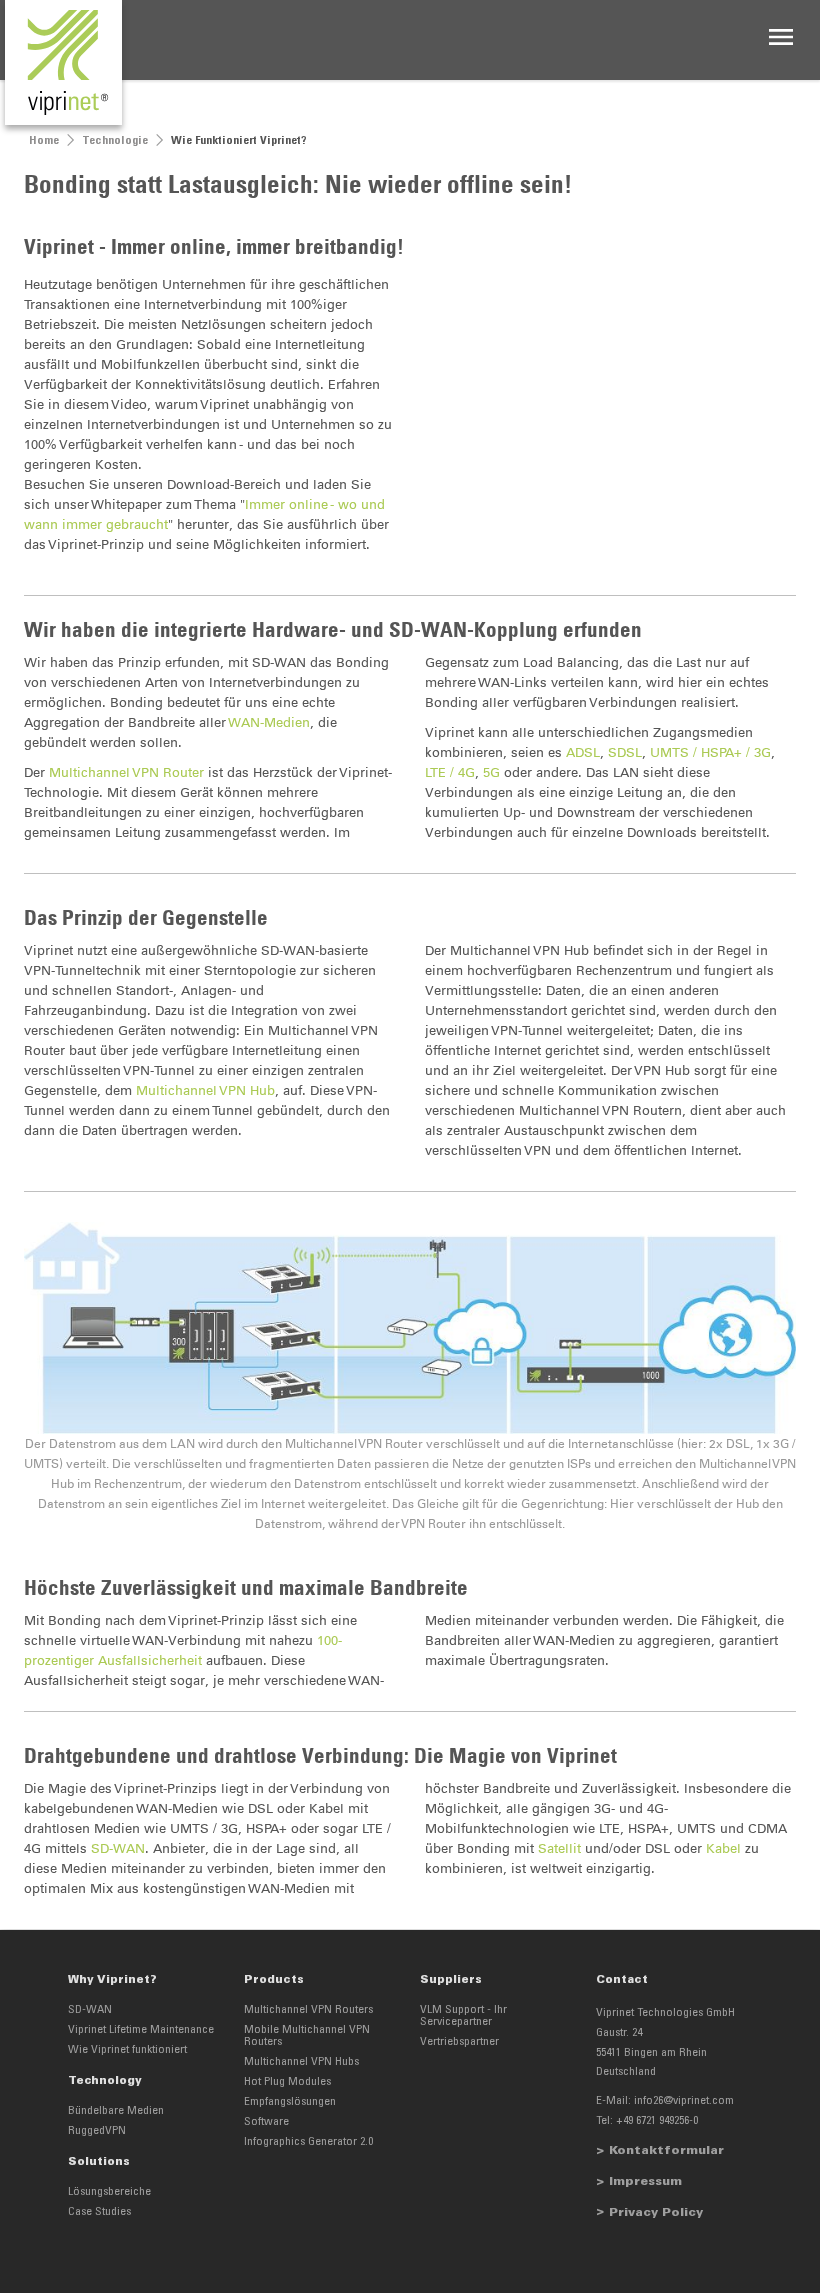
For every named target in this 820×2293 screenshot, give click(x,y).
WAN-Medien (269, 722)
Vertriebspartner (459, 2042)
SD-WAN (118, 1848)
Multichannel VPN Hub (205, 1090)
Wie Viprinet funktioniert (127, 2050)
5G (491, 772)
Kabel (723, 1848)
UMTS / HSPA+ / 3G (710, 752)
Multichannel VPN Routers (308, 2010)
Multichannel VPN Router (126, 772)
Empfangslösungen (290, 2102)
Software (266, 2122)
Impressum (645, 2182)
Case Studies (99, 2212)
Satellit (559, 1848)
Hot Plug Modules (287, 2082)
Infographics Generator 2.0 (308, 2142)
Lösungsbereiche (109, 2192)
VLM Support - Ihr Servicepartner (463, 2016)
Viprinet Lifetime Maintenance (141, 2030)
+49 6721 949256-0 (657, 2121)
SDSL (625, 752)
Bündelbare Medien (116, 2111)
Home (44, 141)
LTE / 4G (450, 772)
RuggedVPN (97, 2131)
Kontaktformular (666, 2151)
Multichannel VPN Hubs (301, 2062)
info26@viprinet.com (684, 2101)
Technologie (115, 141)
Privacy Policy (656, 2213)
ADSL (583, 752)
